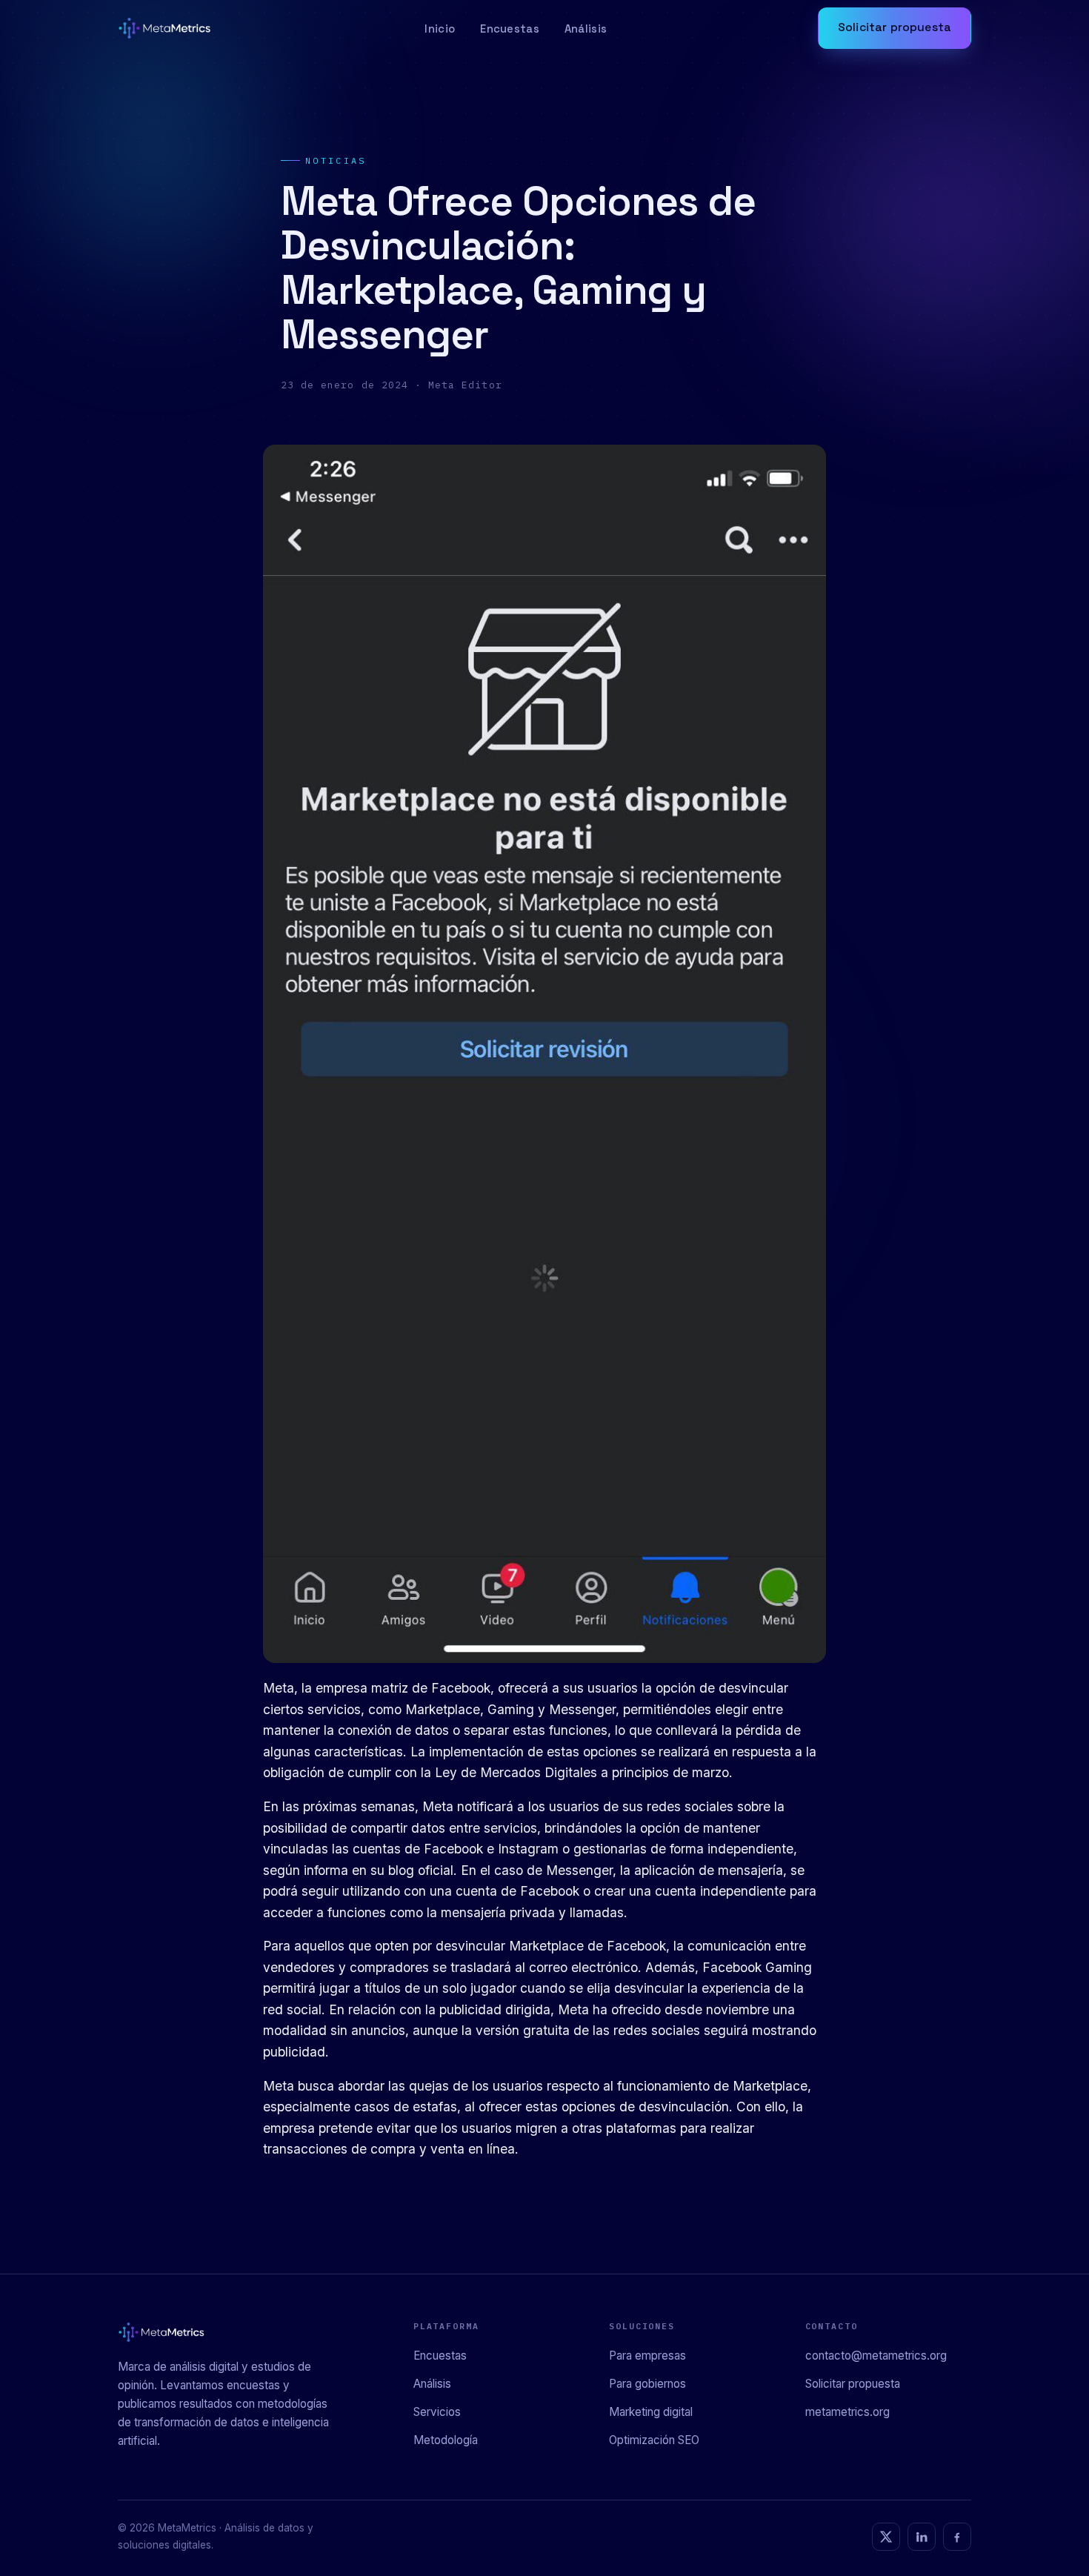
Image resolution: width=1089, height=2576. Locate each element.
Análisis (586, 29)
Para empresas (647, 2356)
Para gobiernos (647, 2384)
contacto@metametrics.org (876, 2356)
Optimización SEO (654, 2440)
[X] (886, 2537)
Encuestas (510, 29)
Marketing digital (651, 2412)
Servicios (437, 2412)
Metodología (446, 2440)
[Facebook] (957, 2537)
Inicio (440, 29)
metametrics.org (847, 2412)
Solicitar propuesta (895, 27)
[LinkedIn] (922, 2537)
